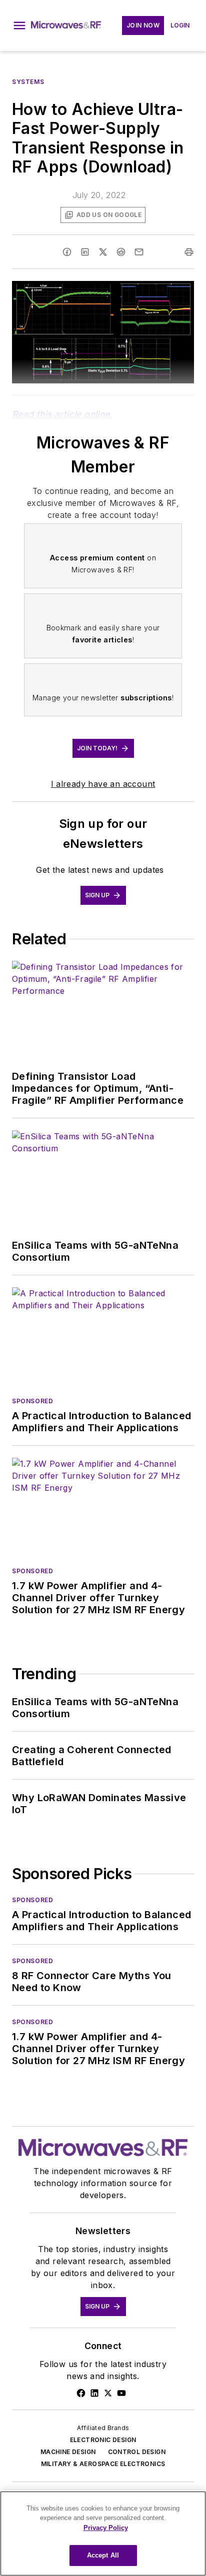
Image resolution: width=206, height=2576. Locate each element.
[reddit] (121, 252)
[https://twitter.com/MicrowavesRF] (108, 2393)
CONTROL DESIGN (137, 2452)
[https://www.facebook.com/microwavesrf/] (81, 2393)
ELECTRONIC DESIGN (103, 2440)
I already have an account (103, 784)
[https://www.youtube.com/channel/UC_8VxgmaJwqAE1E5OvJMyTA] (121, 2393)
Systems (28, 82)
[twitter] (103, 252)
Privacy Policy (106, 2528)
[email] (139, 252)
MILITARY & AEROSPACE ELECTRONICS (103, 2464)
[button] (19, 25)
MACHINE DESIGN (68, 2452)
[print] (189, 252)
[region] (103, 2534)
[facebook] (67, 252)
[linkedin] (85, 252)
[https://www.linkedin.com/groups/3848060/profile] (94, 2393)
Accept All (103, 2555)
